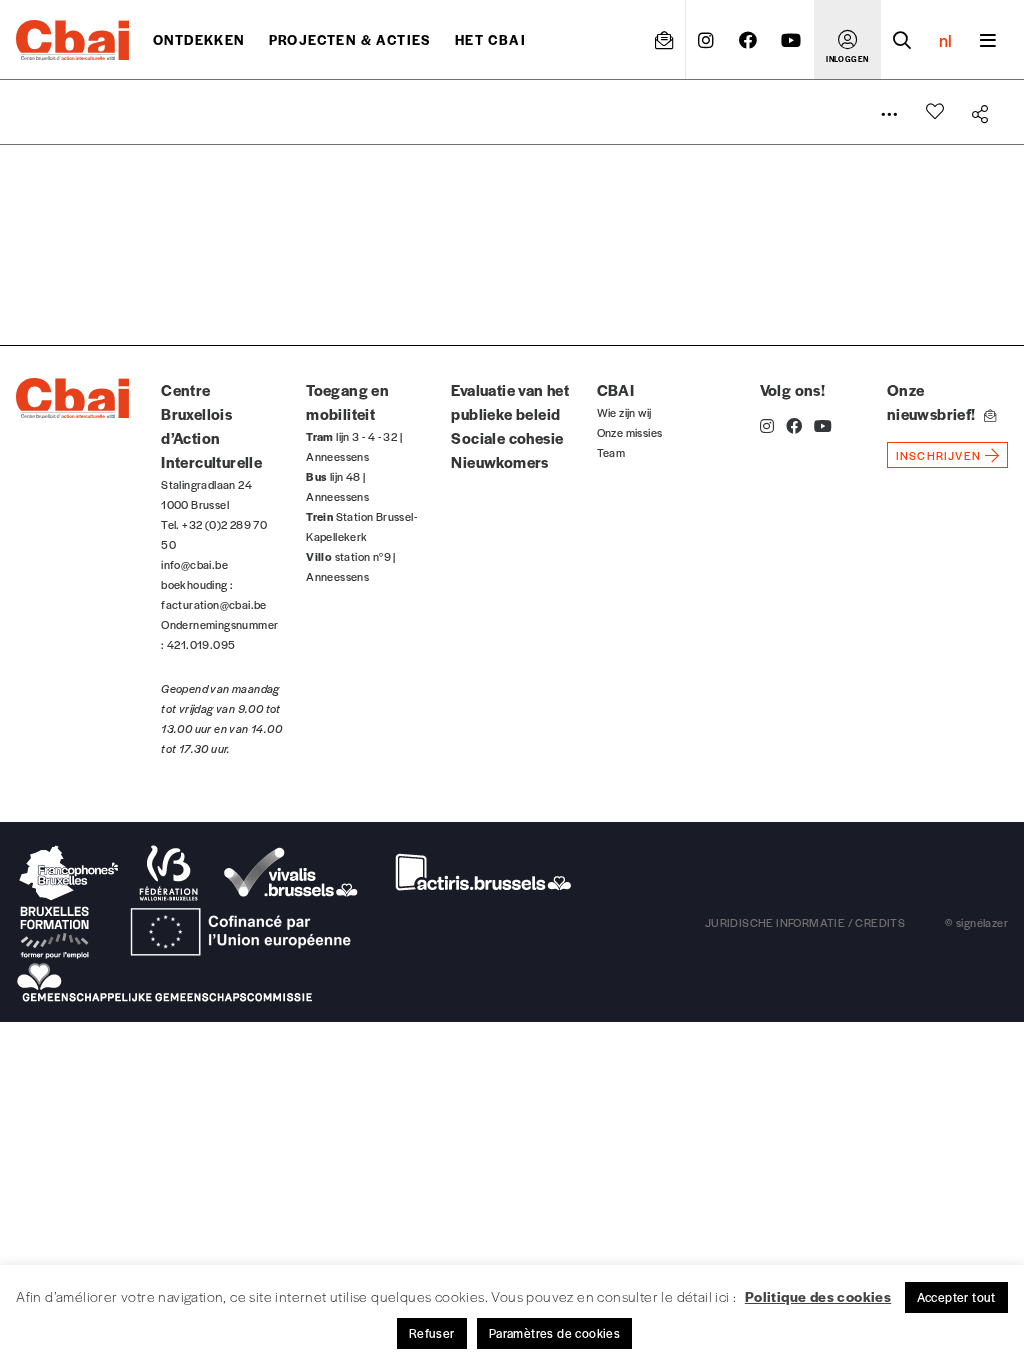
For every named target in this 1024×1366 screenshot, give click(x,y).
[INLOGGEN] (847, 40)
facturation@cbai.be (214, 604)
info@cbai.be (194, 564)
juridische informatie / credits (805, 922)
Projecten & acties (350, 39)
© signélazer (976, 922)
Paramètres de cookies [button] (554, 1333)
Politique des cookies (818, 1296)
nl (945, 40)
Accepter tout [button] (956, 1297)
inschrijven (938, 455)
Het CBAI (490, 39)
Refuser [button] (432, 1333)
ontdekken (199, 39)
